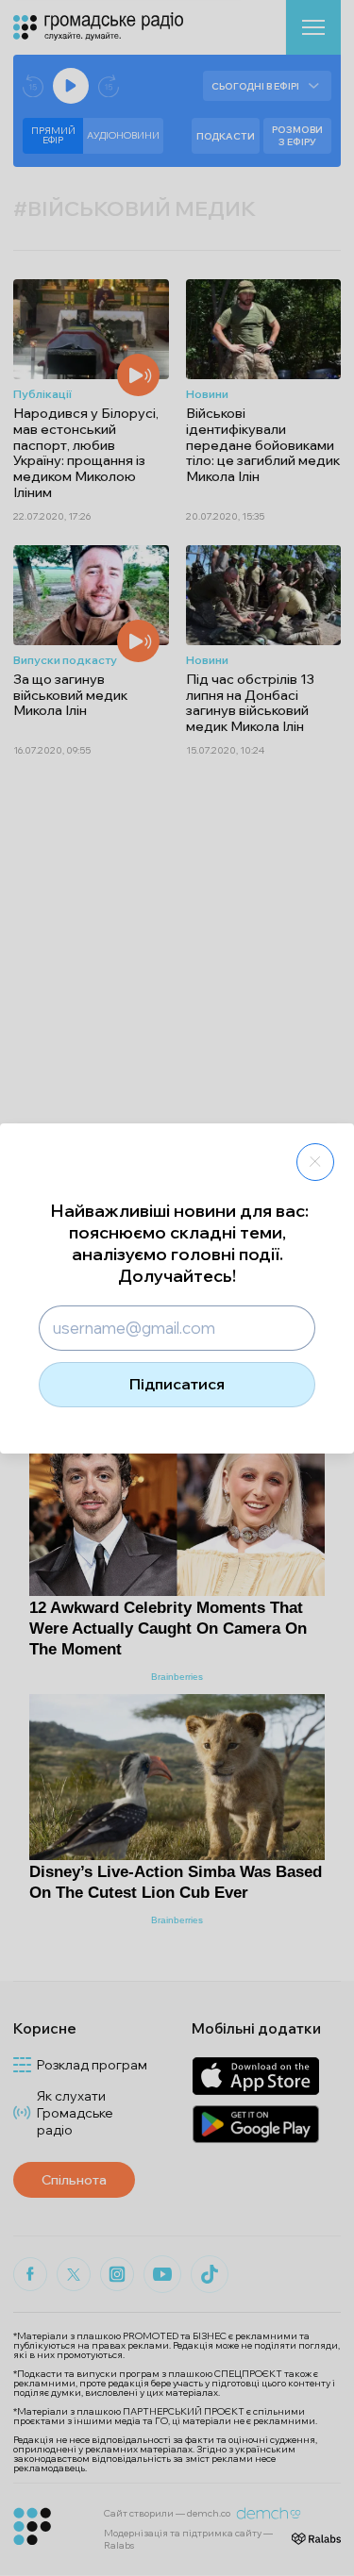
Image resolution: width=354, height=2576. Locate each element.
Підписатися (177, 1384)
